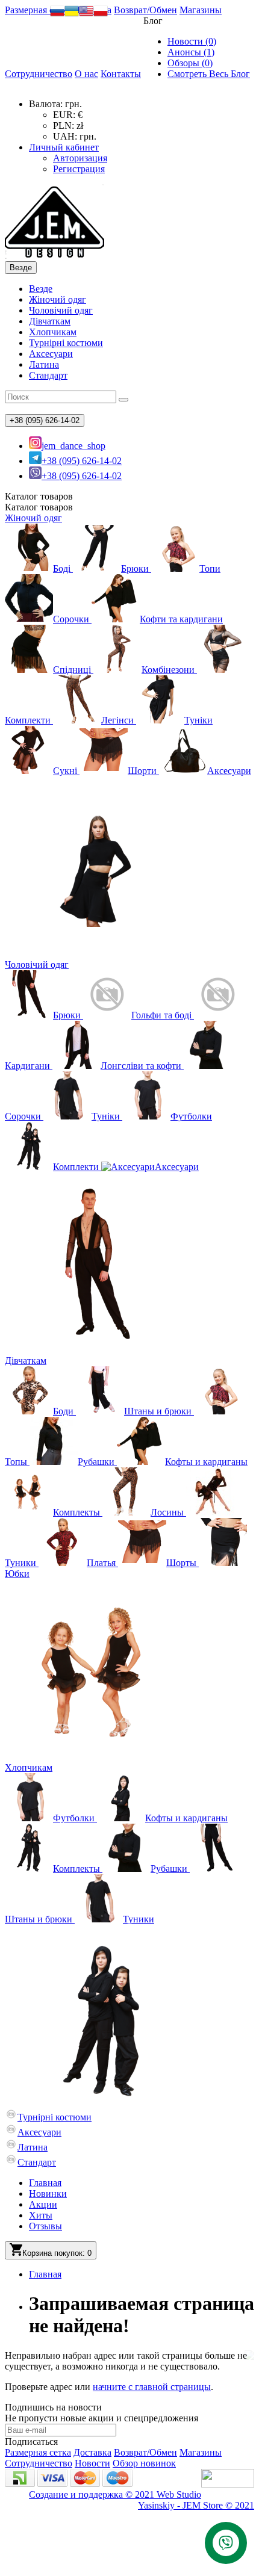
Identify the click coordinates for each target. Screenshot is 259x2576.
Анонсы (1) (191, 52)
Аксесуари (51, 354)
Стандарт (48, 375)
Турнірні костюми (66, 343)
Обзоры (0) (190, 63)
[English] (86, 15)
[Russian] (57, 15)
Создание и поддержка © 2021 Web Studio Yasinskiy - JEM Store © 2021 (142, 2500)
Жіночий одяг (58, 299)
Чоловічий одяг (61, 310)
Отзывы (45, 2226)
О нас (86, 74)
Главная (45, 2183)
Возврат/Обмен (145, 10)
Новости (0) (192, 41)
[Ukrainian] (72, 15)
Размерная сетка (38, 10)
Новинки (48, 2194)
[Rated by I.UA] (228, 2484)
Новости (92, 2463)
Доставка (92, 2452)
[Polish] (101, 15)
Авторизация (80, 158)
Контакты (121, 74)
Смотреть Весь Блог (209, 74)
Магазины (201, 10)
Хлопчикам (53, 332)
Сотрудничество (39, 74)
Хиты (41, 2215)
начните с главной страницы (152, 2387)
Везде (41, 289)
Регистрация (79, 169)
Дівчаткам (50, 321)
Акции (43, 2204)
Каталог (39, 507)
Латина (44, 364)
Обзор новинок (144, 2463)
